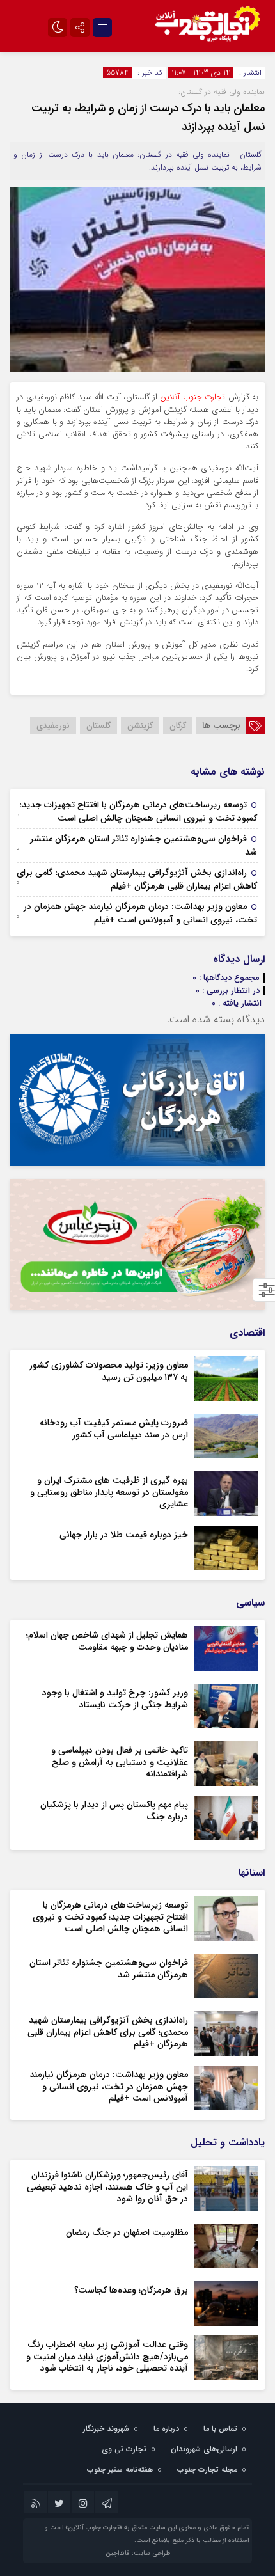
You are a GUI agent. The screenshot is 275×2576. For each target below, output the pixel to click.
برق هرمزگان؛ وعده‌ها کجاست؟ (131, 2290)
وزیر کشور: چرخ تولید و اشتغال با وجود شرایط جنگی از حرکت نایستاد (115, 1698)
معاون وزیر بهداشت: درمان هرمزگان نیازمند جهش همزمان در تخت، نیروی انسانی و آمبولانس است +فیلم (140, 913)
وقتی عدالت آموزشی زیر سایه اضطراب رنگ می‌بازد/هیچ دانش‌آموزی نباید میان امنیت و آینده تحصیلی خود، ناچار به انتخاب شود (107, 2356)
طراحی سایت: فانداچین (138, 2553)
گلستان (98, 726)
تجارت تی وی (124, 2449)
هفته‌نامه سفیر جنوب (120, 2469)
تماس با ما (220, 2429)
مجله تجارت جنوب (207, 2469)
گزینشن (140, 726)
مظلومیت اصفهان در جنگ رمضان (127, 2232)
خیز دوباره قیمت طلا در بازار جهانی (124, 1535)
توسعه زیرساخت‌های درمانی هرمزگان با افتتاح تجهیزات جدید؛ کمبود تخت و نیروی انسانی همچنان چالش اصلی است (138, 811)
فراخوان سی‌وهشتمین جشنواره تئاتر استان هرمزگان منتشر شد (144, 845)
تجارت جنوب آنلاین (192, 397)
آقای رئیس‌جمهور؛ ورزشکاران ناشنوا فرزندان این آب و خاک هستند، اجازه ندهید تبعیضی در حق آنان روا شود (107, 2186)
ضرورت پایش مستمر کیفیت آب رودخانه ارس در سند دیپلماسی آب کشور (114, 1428)
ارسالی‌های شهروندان (204, 2449)
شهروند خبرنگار (106, 2429)
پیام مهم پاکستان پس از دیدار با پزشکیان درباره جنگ (114, 1810)
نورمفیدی (53, 726)
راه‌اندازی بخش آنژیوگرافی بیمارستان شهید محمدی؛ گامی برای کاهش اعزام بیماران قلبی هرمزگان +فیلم (137, 879)
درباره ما (166, 2429)
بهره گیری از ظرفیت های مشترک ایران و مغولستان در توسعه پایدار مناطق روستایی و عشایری (109, 1492)
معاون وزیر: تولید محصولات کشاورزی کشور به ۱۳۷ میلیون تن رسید (109, 1371)
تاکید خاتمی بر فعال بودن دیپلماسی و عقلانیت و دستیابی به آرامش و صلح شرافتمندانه (120, 1762)
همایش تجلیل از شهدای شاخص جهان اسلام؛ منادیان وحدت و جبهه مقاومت (107, 1641)
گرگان (178, 726)
